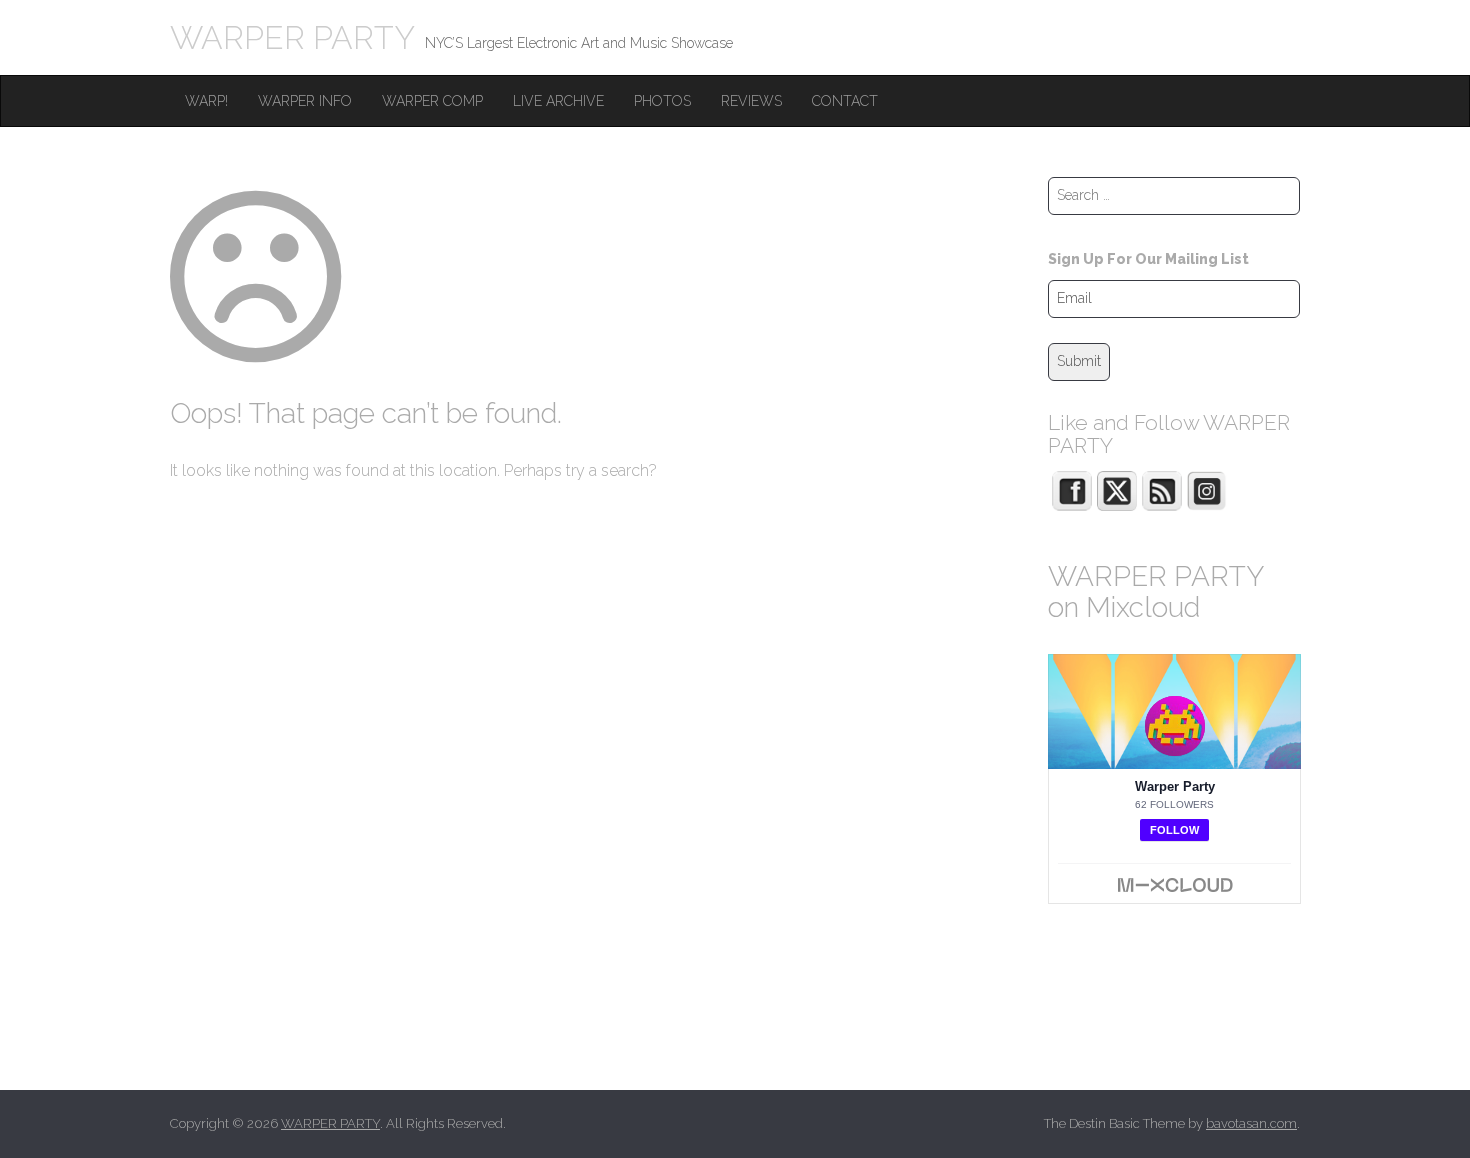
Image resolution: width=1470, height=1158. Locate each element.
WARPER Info (305, 101)
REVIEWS (751, 101)
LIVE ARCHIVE (558, 101)
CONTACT (845, 101)
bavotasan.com (1251, 1123)
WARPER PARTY (292, 37)
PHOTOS (662, 101)
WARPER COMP (432, 101)
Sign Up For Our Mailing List (1148, 259)
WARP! (206, 101)
